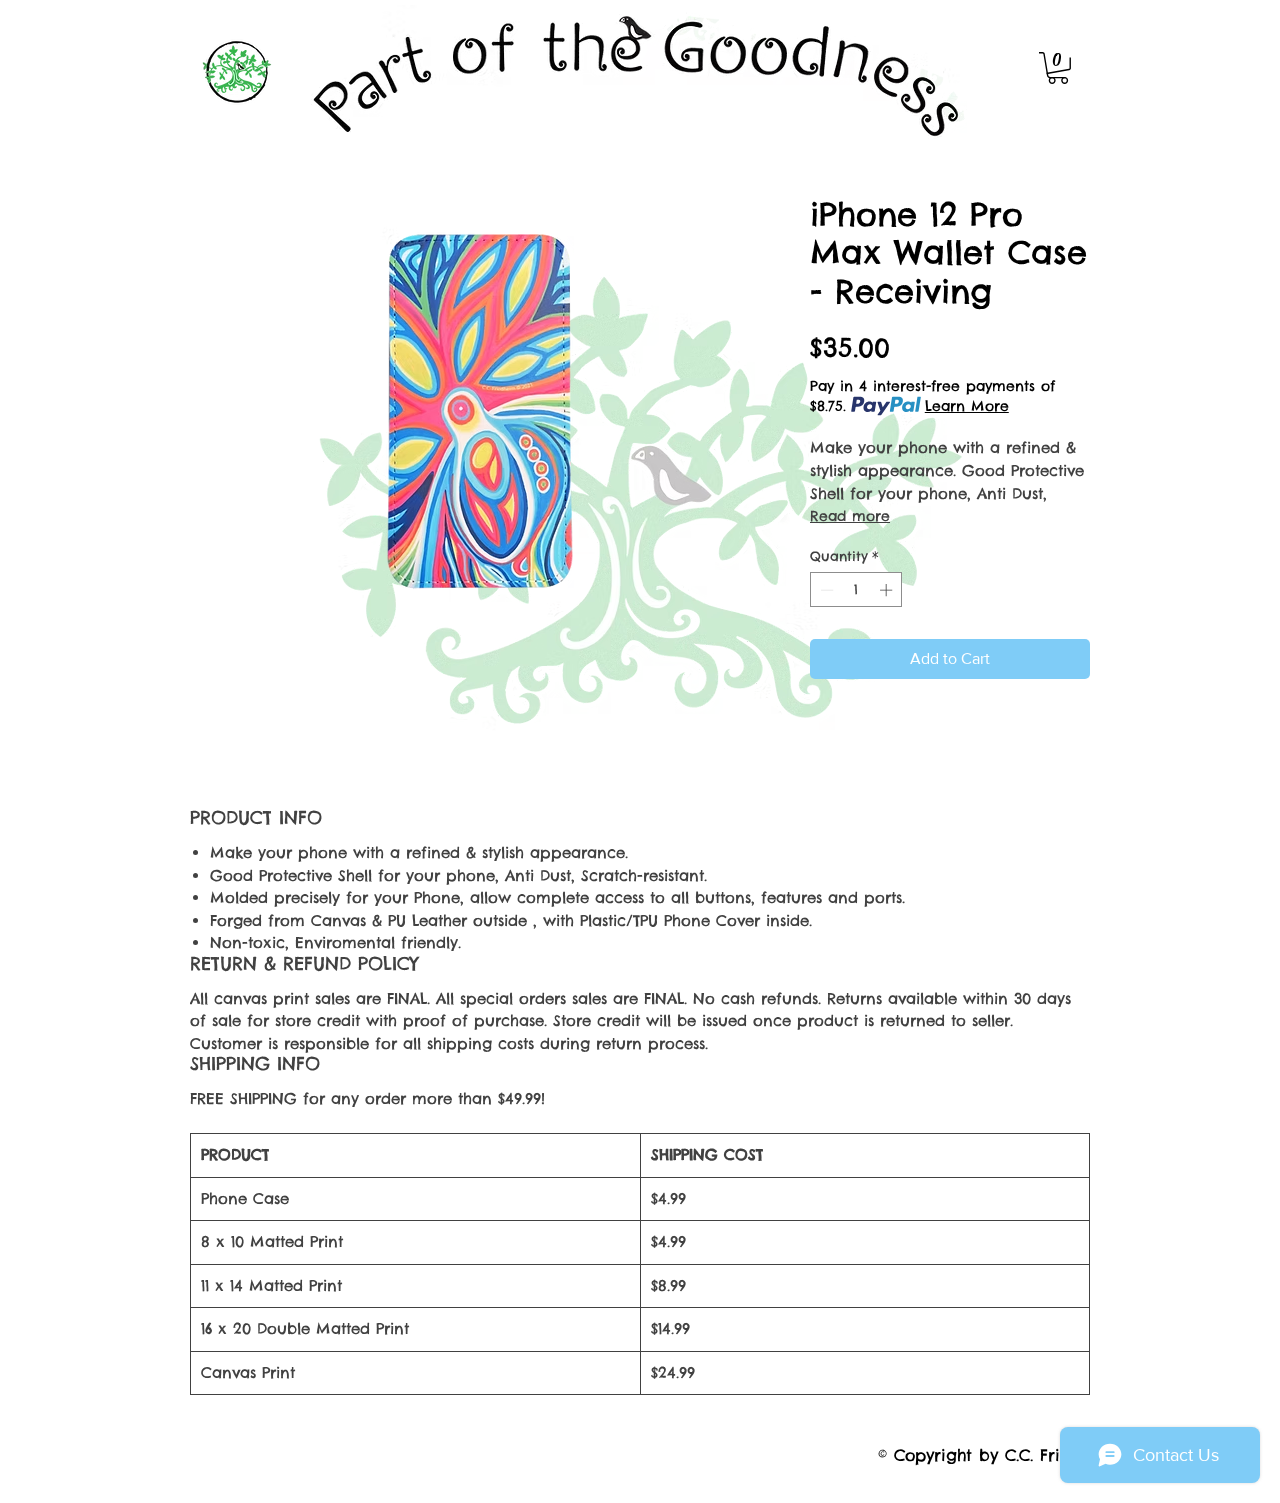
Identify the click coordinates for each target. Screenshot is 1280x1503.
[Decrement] (825, 590)
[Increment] (888, 590)
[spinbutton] (856, 590)
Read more (850, 516)
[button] (1058, 68)
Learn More (967, 406)
